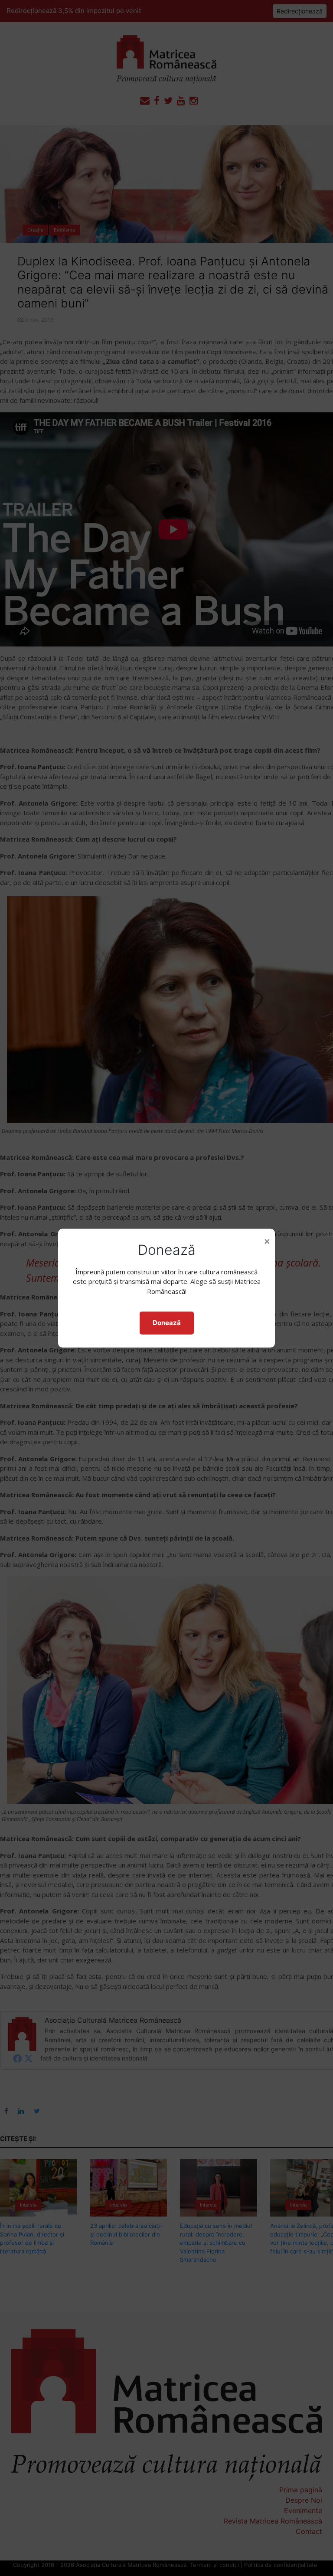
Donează (167, 1323)
